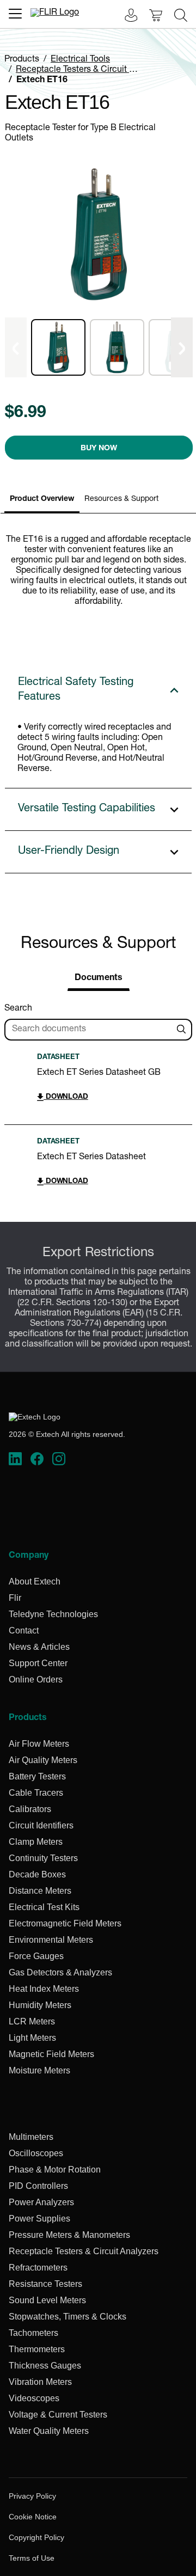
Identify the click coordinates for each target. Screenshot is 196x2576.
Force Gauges (36, 1956)
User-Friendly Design (69, 852)
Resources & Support (121, 499)
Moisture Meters (39, 2070)
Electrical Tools (80, 60)
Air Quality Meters (43, 1760)
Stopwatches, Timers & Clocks (68, 2317)
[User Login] (125, 17)
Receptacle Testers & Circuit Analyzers (91, 70)
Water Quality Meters (49, 2431)
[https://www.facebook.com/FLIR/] (37, 1459)
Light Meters (32, 2038)
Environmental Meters (51, 1940)
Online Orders (36, 1679)
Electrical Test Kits (44, 1907)
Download (66, 1097)
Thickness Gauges (45, 2366)
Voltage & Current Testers (58, 2415)
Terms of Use (32, 2558)
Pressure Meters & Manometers (69, 2235)
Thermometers (37, 2349)
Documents (99, 978)
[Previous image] (16, 347)
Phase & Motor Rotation (55, 2170)
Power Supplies (39, 2219)
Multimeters (31, 2137)
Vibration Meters (40, 2382)
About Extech (35, 1581)
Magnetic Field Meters (51, 2054)
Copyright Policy (36, 2537)
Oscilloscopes (36, 2153)
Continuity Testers (43, 1858)
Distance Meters (40, 1891)
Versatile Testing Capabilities (87, 809)
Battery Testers (37, 1776)
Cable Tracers (36, 1793)
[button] (58, 347)
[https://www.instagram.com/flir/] (59, 1459)
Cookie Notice (33, 2517)
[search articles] (183, 1030)
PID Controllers (38, 2186)
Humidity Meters (40, 2005)
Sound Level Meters (47, 2300)
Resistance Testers (45, 2284)
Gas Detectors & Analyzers (60, 1972)
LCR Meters (32, 2021)
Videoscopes (34, 2398)
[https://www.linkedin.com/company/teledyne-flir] (15, 1459)
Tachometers (33, 2333)
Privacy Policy (32, 2496)
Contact (24, 1630)
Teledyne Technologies (53, 1614)
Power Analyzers (41, 2202)
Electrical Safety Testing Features (76, 690)
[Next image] (182, 347)
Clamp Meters (36, 1842)
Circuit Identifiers (41, 1825)
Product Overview (42, 499)
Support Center (38, 1663)
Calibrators (30, 1809)
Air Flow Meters (39, 1744)
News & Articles (39, 1647)
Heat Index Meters (44, 1989)
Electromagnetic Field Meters (65, 1923)
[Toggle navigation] (15, 14)
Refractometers (38, 2268)
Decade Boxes (37, 1874)
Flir (15, 1598)
